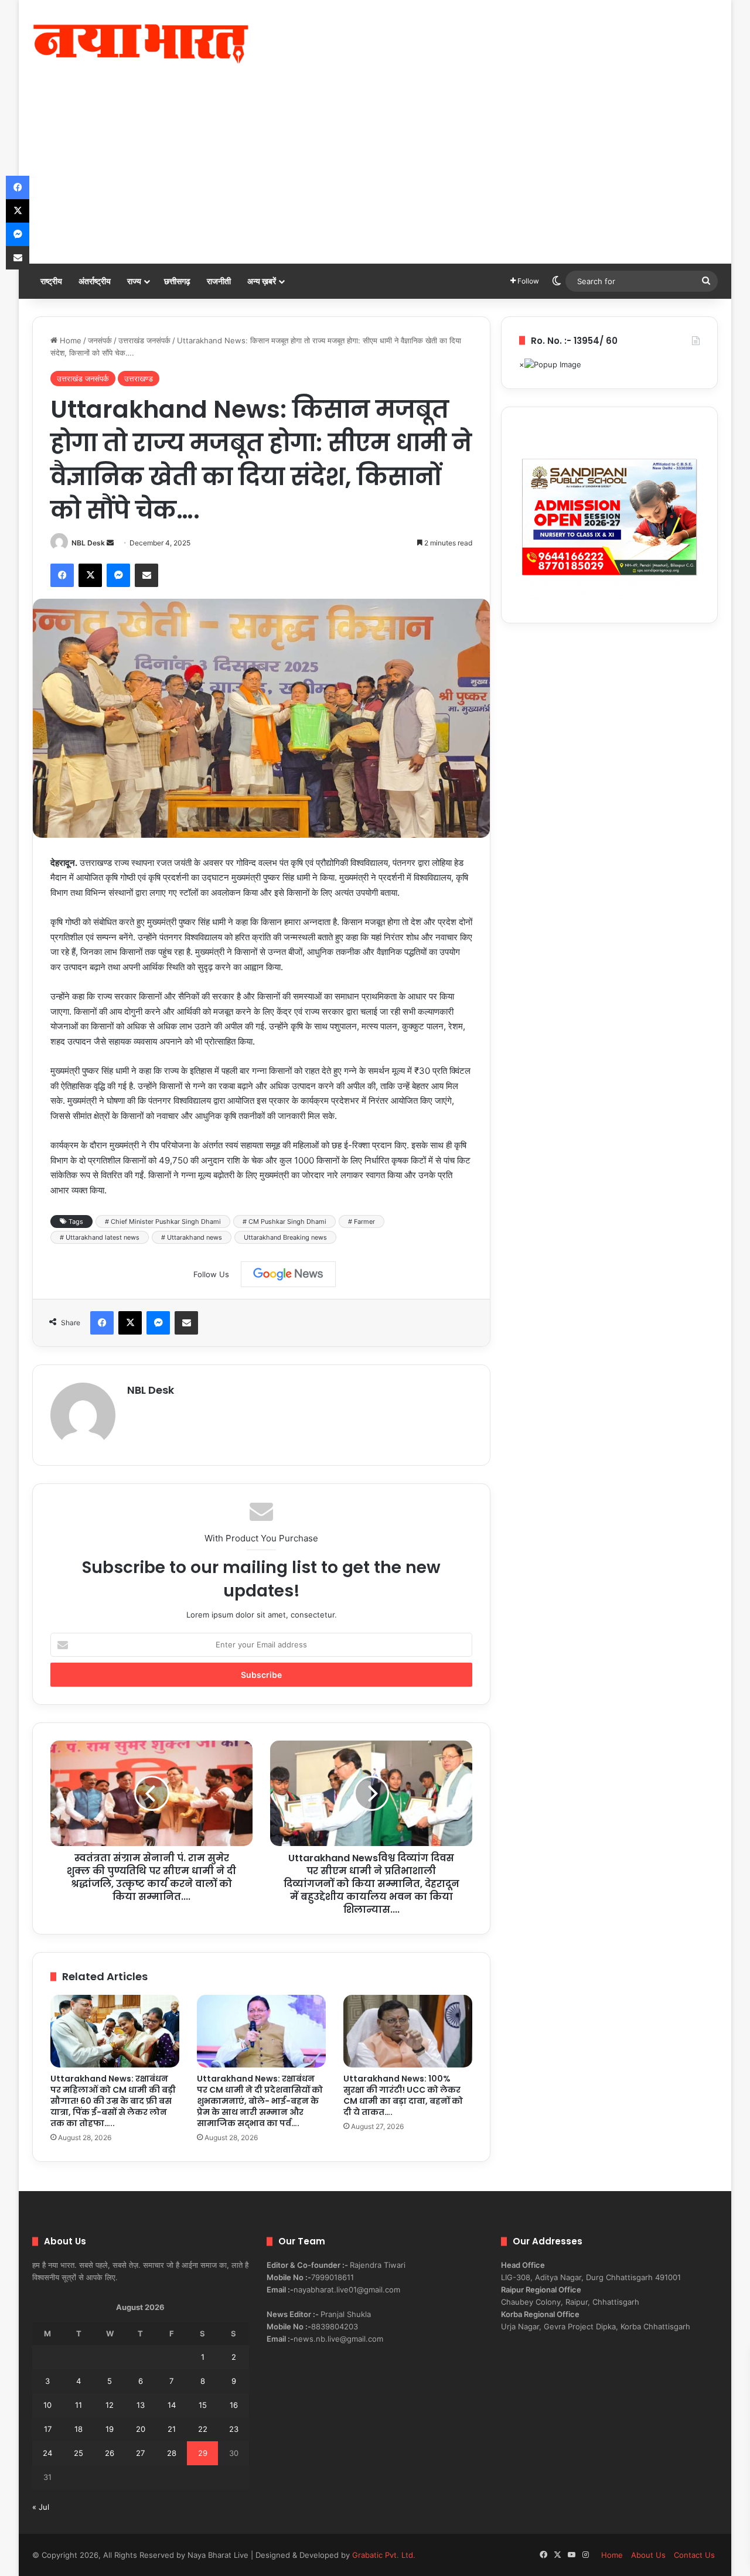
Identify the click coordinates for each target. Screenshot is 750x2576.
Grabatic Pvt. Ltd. (384, 2555)
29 (203, 2453)
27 (140, 2453)
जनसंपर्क (100, 340)
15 (203, 2405)
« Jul (41, 2507)
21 (172, 2429)
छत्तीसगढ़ (177, 281)
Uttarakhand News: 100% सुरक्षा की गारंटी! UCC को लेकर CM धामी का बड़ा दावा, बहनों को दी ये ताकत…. (403, 2095)
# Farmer (362, 1222)
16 (234, 2405)
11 (79, 2405)
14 (172, 2405)
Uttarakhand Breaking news (285, 1237)
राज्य (134, 281)
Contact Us (694, 2555)
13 (141, 2405)
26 (110, 2453)
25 (79, 2453)
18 (79, 2429)
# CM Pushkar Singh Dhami (284, 1222)
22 (203, 2429)
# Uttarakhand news (192, 1237)
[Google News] (288, 1274)
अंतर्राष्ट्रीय (95, 281)
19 (110, 2429)
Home (69, 340)
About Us (648, 2555)
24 (47, 2453)
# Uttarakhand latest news (100, 1237)
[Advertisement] (375, 176)
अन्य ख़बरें (262, 281)
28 (172, 2453)
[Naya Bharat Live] (141, 44)
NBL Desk (88, 543)
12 (110, 2405)
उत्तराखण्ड (139, 378)
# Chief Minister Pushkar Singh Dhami (163, 1222)
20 (141, 2429)
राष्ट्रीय (51, 281)
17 (48, 2429)
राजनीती (219, 281)
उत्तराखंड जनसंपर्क (144, 340)
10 (47, 2405)
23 (234, 2429)
